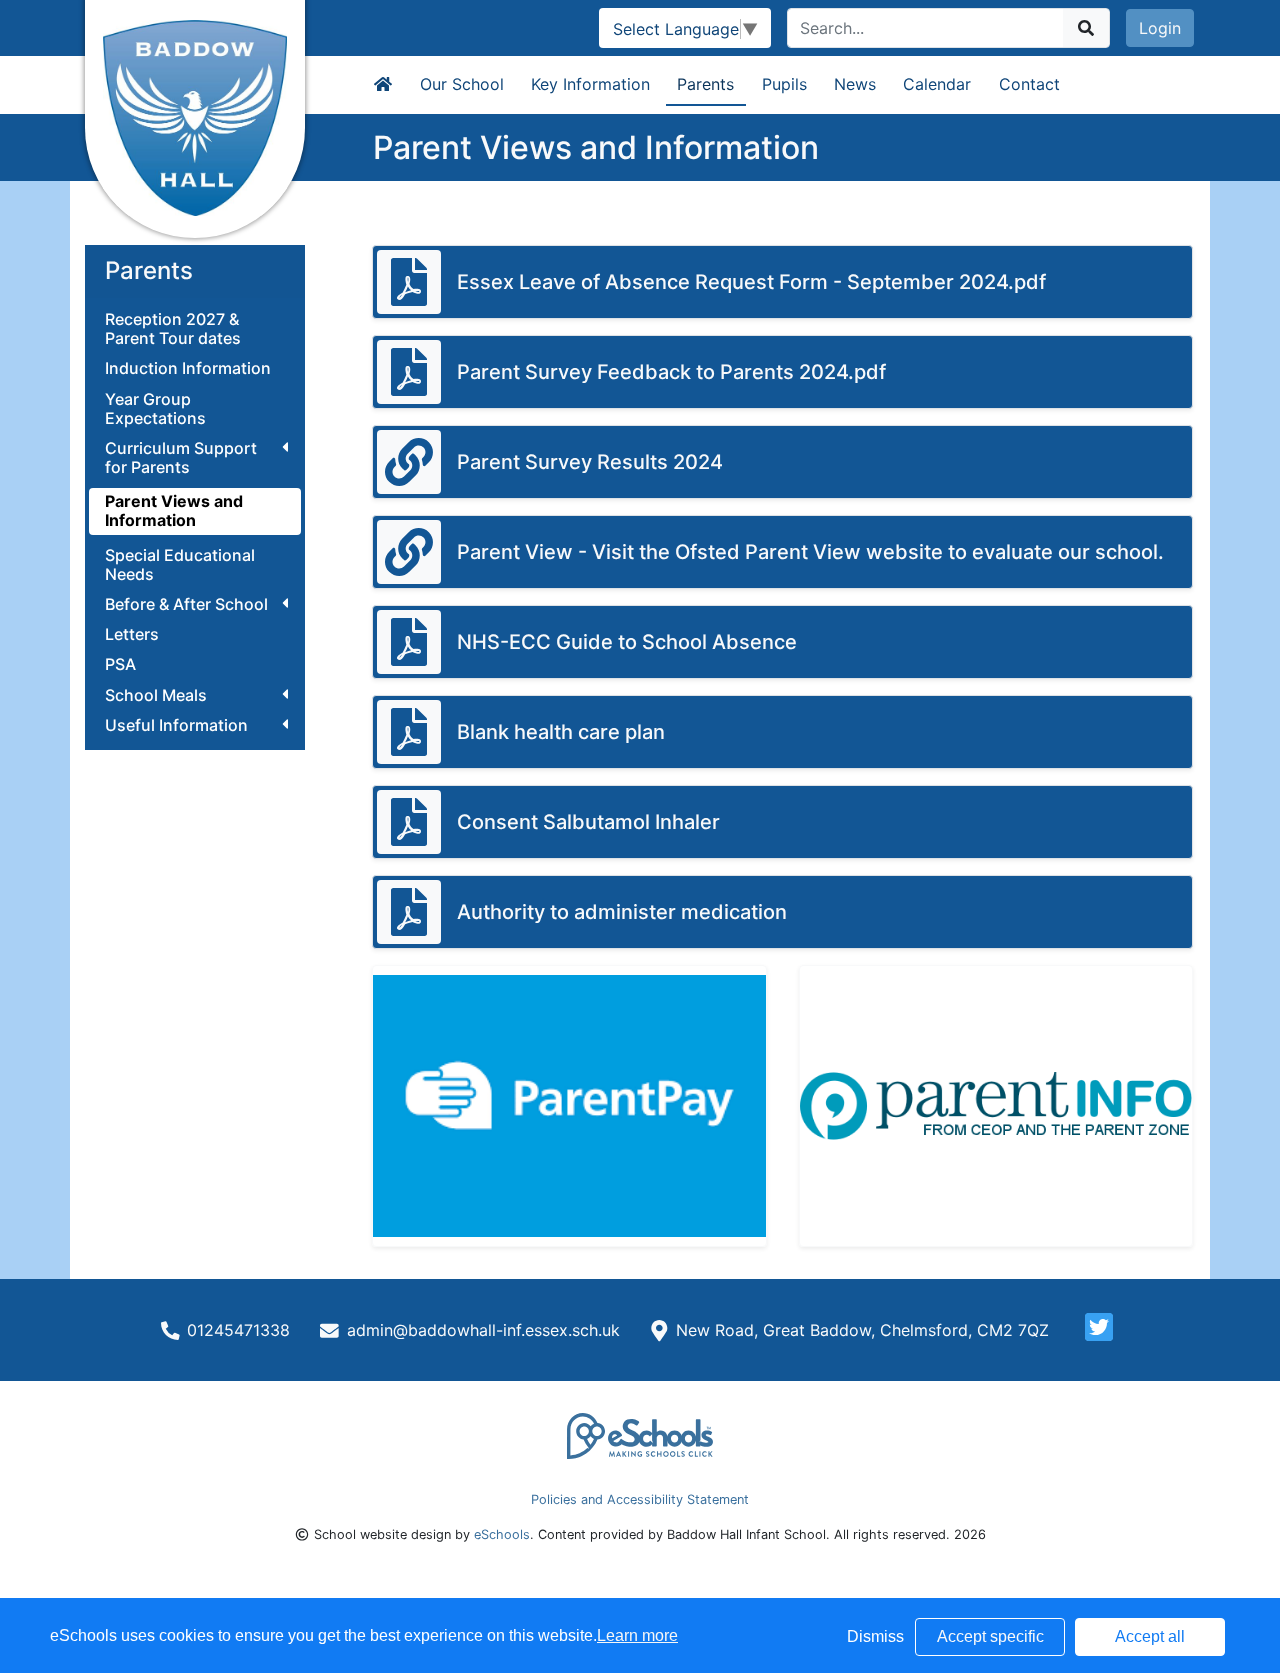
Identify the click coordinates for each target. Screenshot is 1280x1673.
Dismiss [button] (875, 1636)
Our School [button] (462, 84)
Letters (132, 634)
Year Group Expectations (155, 409)
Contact (1029, 84)
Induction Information (188, 368)
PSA (120, 664)
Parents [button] (705, 84)
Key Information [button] (590, 84)
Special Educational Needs (180, 565)
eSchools (502, 1534)
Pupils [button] (784, 84)
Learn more (637, 1635)
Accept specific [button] (990, 1636)
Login (1160, 28)
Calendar (937, 84)
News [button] (855, 84)
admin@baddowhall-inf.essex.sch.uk (483, 1330)
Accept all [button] (1150, 1636)
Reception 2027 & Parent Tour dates (173, 329)
